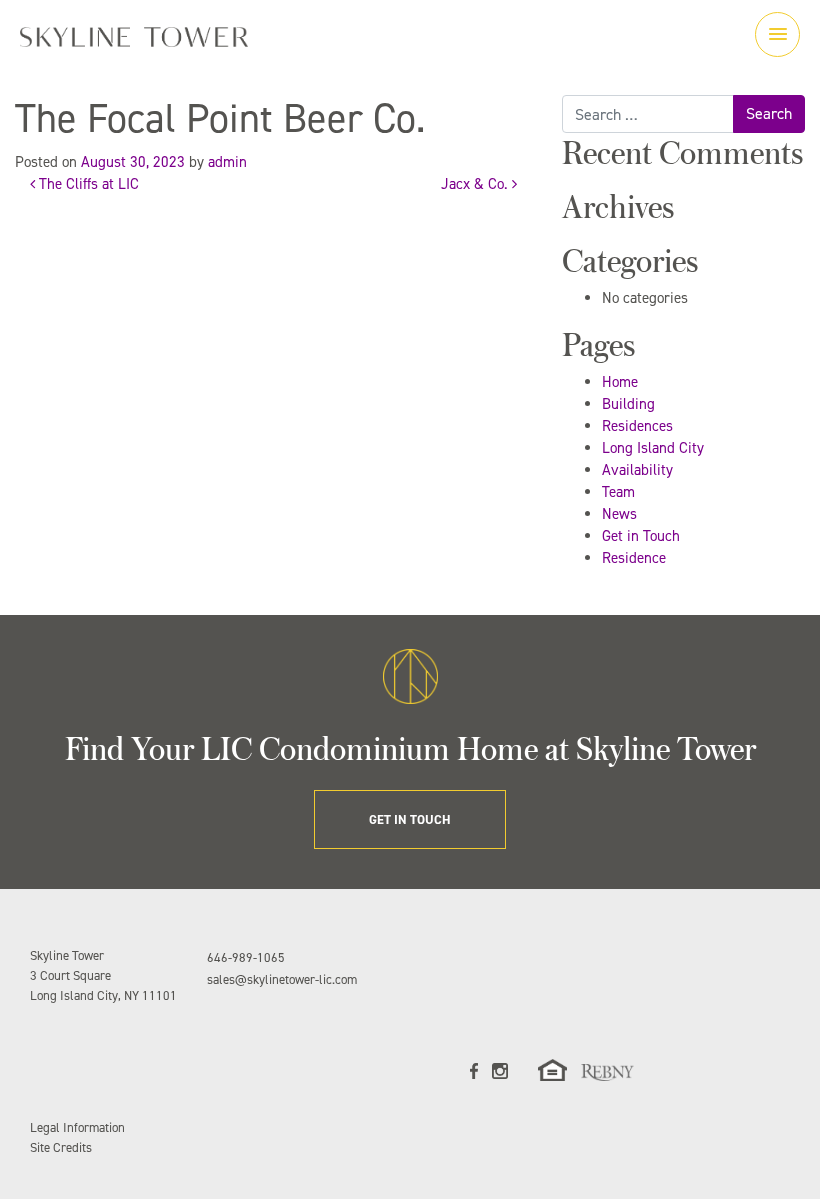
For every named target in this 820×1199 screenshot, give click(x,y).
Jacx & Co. (476, 184)
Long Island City (653, 448)
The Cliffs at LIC (87, 184)
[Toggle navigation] (777, 34)
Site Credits (61, 1147)
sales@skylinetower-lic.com (282, 979)
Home (620, 382)
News (619, 514)
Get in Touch (641, 536)
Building (628, 404)
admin (227, 162)
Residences (637, 426)
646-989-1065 (246, 957)
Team (618, 492)
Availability (637, 470)
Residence (634, 558)
